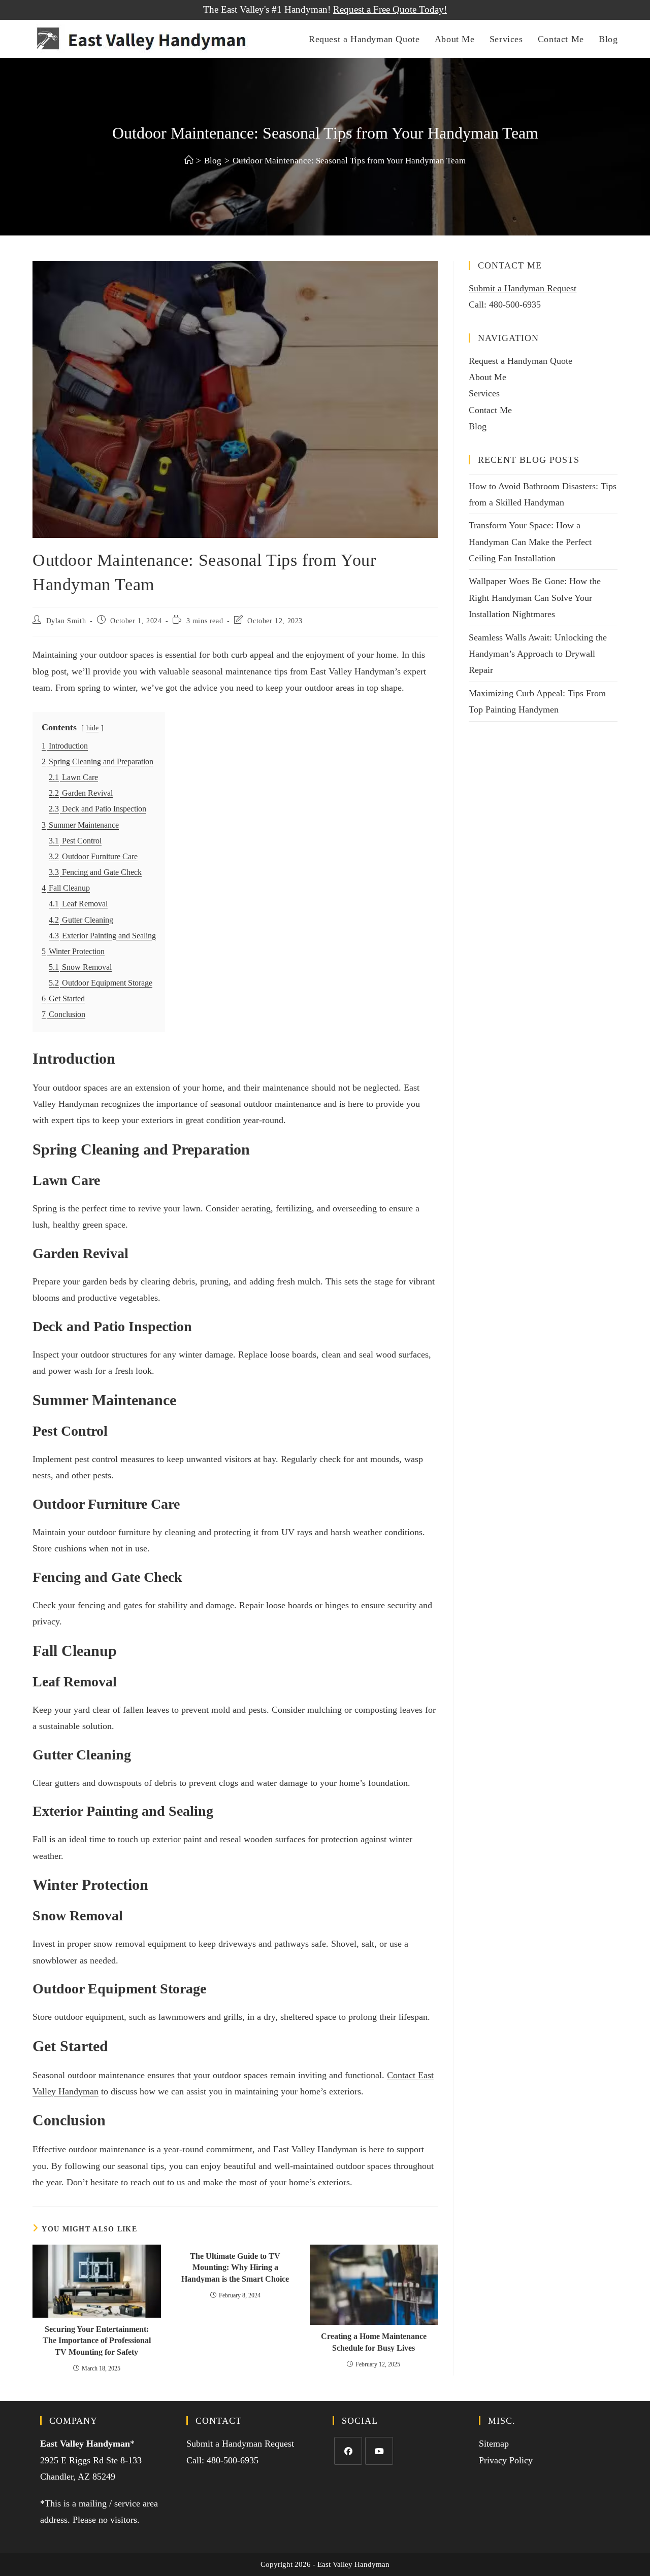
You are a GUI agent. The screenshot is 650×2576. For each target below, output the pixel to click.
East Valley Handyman (85, 2444)
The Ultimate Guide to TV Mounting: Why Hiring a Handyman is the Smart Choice (235, 2267)
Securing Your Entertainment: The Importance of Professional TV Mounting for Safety (97, 2341)
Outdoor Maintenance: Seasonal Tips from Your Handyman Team (349, 161)
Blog (478, 426)
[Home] (189, 161)
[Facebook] (348, 2451)
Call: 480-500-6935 (222, 2460)
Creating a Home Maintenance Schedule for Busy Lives (374, 2342)
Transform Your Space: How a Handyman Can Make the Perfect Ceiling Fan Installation (530, 542)
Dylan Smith (66, 621)
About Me (487, 377)
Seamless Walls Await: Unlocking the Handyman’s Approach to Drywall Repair (538, 654)
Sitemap (494, 2444)
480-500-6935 (515, 304)
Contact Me (490, 410)
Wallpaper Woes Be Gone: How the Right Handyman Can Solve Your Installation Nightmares (535, 598)
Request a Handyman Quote (521, 361)
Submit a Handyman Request (523, 288)
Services (484, 393)
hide (92, 728)
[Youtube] (379, 2451)
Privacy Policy (506, 2460)
